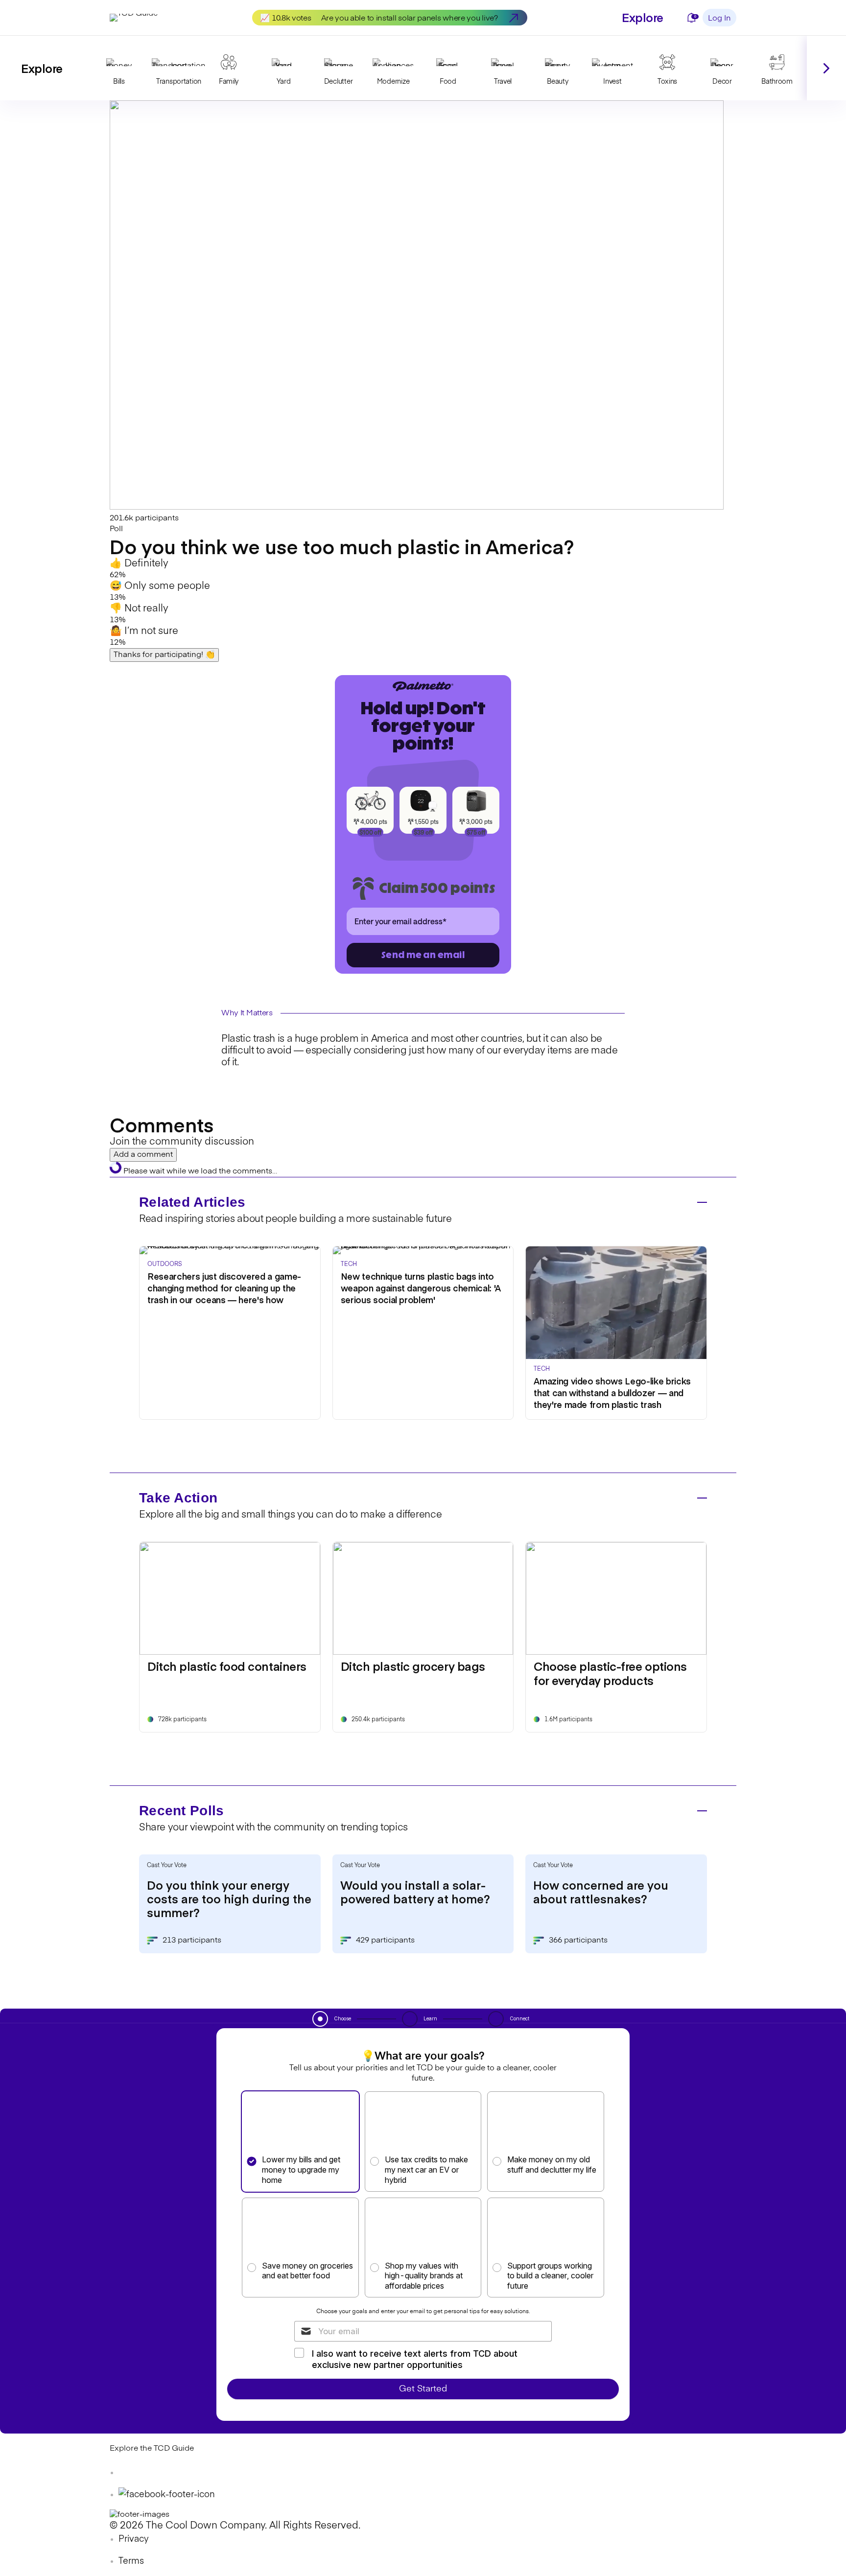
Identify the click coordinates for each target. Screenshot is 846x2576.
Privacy (134, 2539)
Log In (719, 19)
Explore (643, 17)
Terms (131, 2561)
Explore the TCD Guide (152, 2449)
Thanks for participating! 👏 (164, 655)
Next (826, 68)
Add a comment (143, 1155)
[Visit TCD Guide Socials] (129, 2473)
